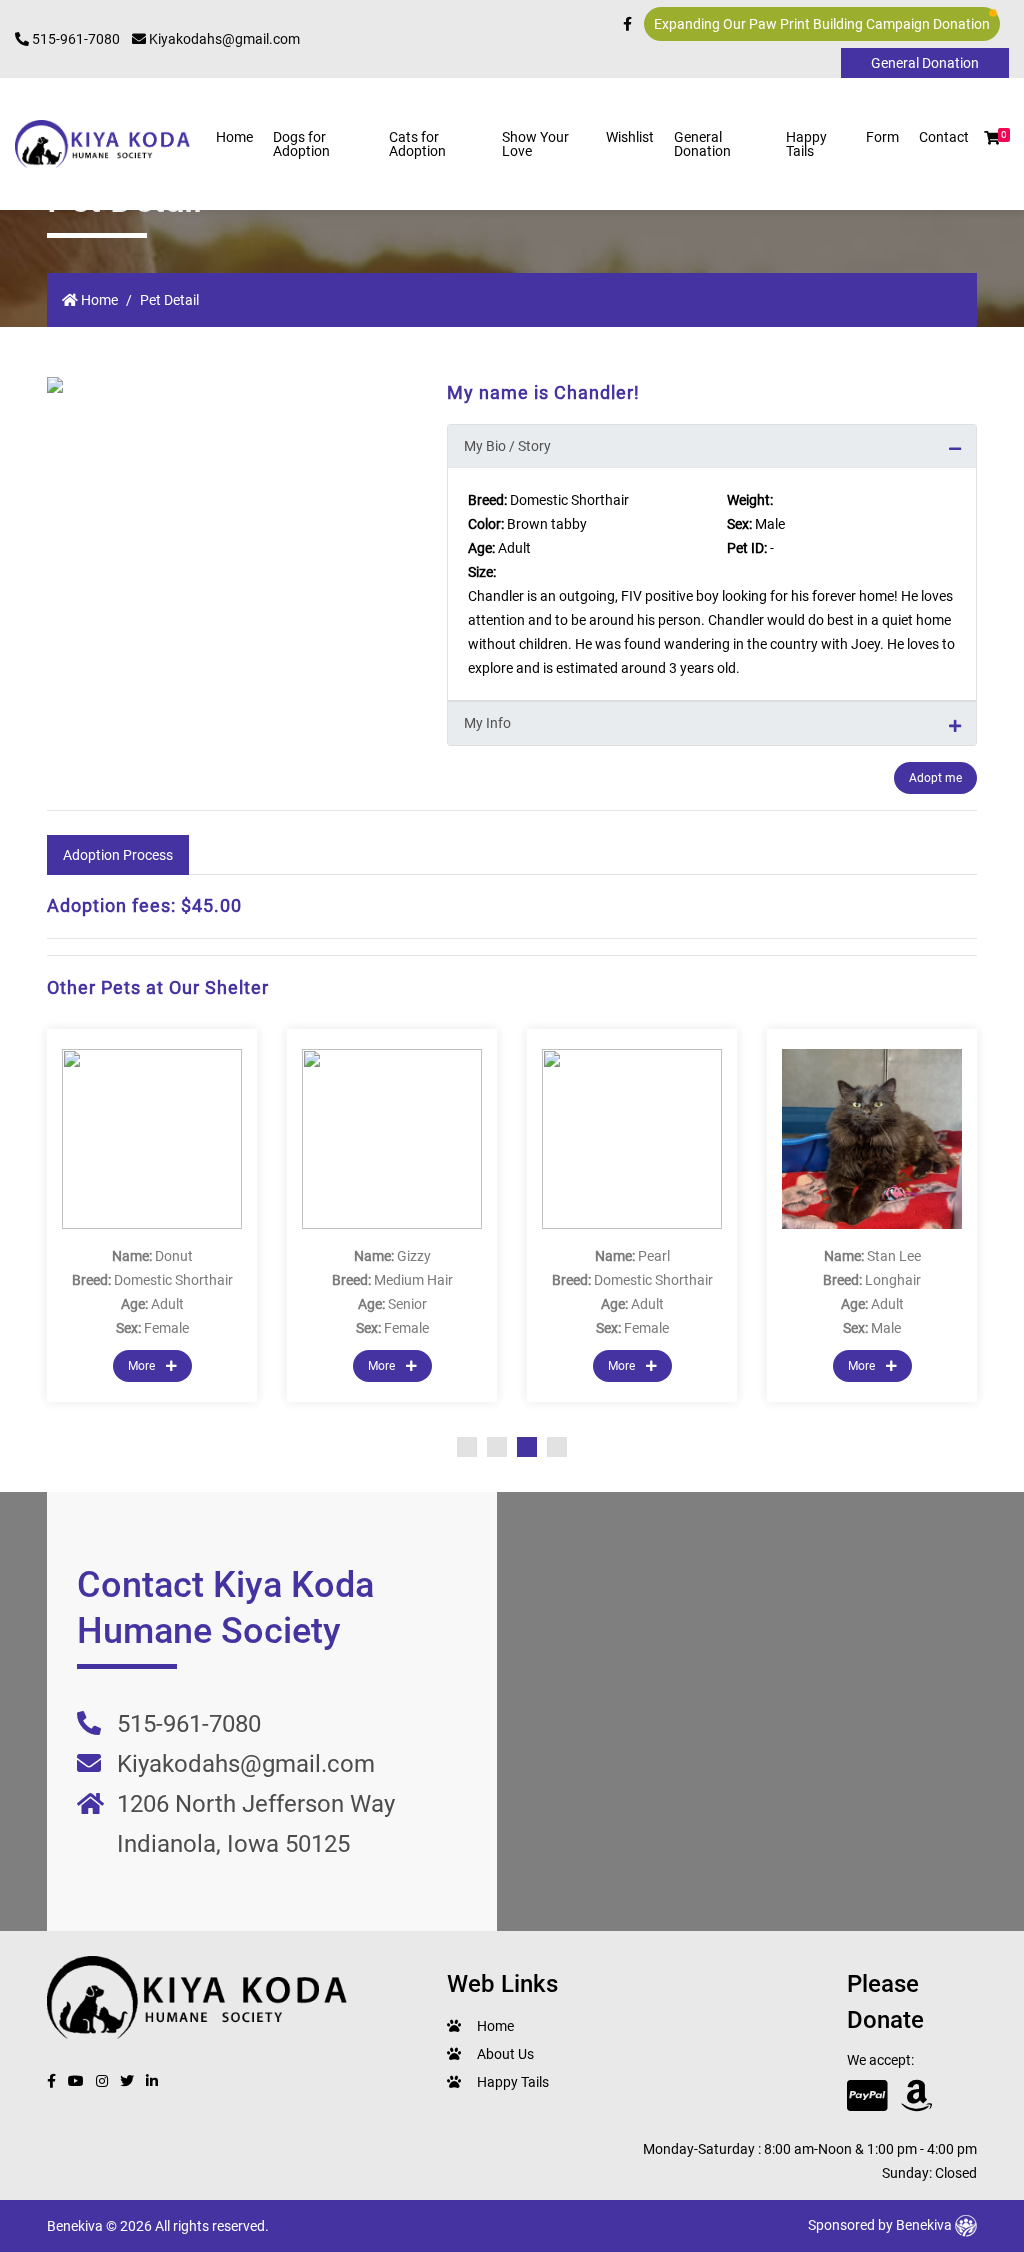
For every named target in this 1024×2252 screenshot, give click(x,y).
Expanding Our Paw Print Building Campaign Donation (822, 24)
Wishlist (630, 137)
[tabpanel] (152, 1215)
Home (234, 137)
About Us (505, 2054)
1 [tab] (467, 1447)
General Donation (702, 144)
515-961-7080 (74, 39)
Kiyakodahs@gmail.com (223, 39)
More (143, 1366)
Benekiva (925, 2225)
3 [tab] (527, 1447)
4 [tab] (557, 1447)
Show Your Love (535, 144)
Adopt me (935, 778)
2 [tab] (497, 1447)
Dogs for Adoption (301, 144)
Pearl (654, 1256)
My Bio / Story (507, 446)
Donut (174, 1256)
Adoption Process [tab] (118, 855)
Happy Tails (806, 144)
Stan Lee (894, 1256)
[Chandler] (232, 385)
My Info (487, 723)
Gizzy (414, 1256)
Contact (944, 137)
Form (882, 137)
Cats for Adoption (417, 144)
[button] (992, 138)
